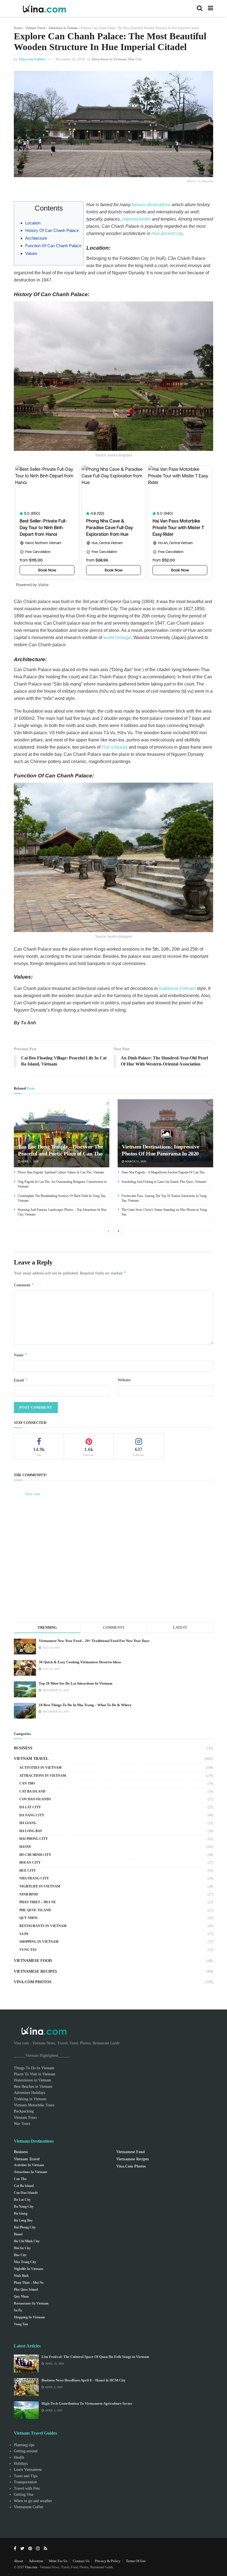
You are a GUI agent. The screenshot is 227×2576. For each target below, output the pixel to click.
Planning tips (24, 2445)
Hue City (135, 59)
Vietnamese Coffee (29, 2507)
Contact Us (81, 2561)
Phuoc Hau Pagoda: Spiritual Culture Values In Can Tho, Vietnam (61, 1172)
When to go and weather (33, 2501)
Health (19, 2457)
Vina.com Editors (32, 59)
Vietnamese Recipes (35, 1971)
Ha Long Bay (31, 1831)
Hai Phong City (34, 1839)
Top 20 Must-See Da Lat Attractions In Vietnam (76, 1683)
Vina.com (32, 1494)
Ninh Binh (29, 1894)
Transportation (25, 2482)
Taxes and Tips (26, 2476)
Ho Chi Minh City (35, 1855)
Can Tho (27, 1783)
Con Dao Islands (35, 1799)
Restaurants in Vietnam (43, 1926)
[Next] (118, 1231)
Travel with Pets (27, 2488)
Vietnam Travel (35, 28)
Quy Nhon (29, 1918)
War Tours (22, 2124)
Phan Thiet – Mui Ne (38, 1902)
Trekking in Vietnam (30, 2099)
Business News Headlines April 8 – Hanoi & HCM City (84, 2380)
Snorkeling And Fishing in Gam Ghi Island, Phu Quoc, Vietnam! (164, 1182)
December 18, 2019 (70, 59)
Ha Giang (28, 1823)
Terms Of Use (136, 2561)
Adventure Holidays (29, 2093)
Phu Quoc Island (35, 1910)
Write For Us (58, 2561)
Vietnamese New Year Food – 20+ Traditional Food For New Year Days (94, 1641)
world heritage (117, 637)
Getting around (26, 2451)
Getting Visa (24, 2494)
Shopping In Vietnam (39, 1942)
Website (124, 1380)
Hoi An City (30, 1863)
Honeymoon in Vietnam (33, 2080)
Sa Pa (24, 1934)
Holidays (21, 2464)
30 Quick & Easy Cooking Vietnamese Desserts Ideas (80, 1662)
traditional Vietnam (177, 988)
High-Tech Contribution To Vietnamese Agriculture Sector (87, 2403)
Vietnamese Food (33, 1961)
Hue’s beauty (115, 747)
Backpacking (24, 2111)
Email (21, 1380)
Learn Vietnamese (28, 2470)
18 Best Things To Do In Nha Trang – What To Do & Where (85, 1705)
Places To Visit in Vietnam (35, 2074)
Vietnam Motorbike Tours (34, 2105)
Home (18, 28)
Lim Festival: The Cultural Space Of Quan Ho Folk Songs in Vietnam (95, 2357)
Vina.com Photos (33, 1982)
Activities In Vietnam (40, 1768)
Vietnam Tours (25, 2118)
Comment (24, 1285)
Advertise (36, 2561)
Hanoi (25, 1847)
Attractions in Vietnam (63, 28)
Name (21, 1355)
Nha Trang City (34, 1878)
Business (23, 1748)
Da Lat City (30, 1807)
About (19, 2561)
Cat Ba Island (32, 1791)
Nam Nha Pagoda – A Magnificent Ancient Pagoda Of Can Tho (163, 1172)
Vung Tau (28, 1950)
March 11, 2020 (135, 1161)
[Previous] (109, 1231)
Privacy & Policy (108, 2561)
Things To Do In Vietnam (34, 2068)
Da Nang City (32, 1815)
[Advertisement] (114, 1566)
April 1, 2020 (29, 1161)
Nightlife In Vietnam (40, 1886)
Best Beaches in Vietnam (33, 2087)
